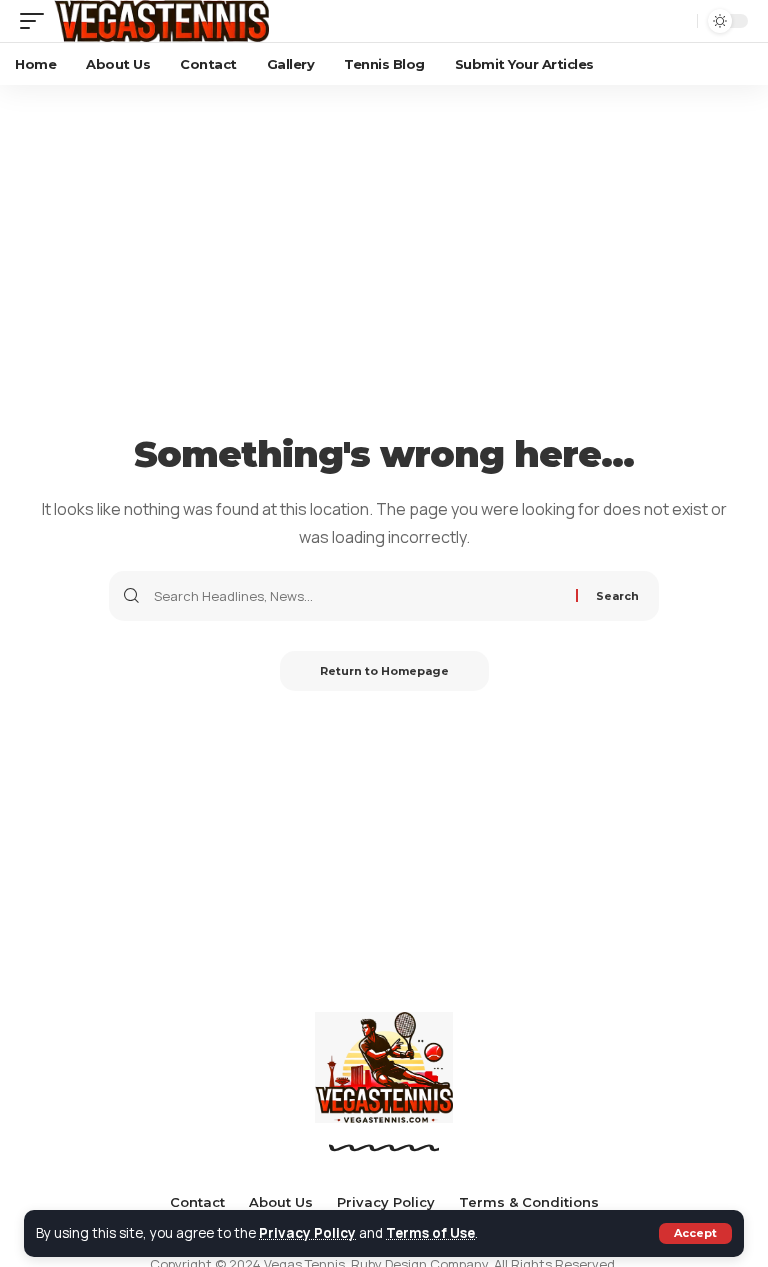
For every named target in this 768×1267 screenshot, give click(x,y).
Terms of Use (430, 1233)
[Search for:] (357, 596)
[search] (677, 21)
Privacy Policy (307, 1233)
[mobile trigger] (37, 21)
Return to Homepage (384, 671)
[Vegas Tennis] (161, 21)
